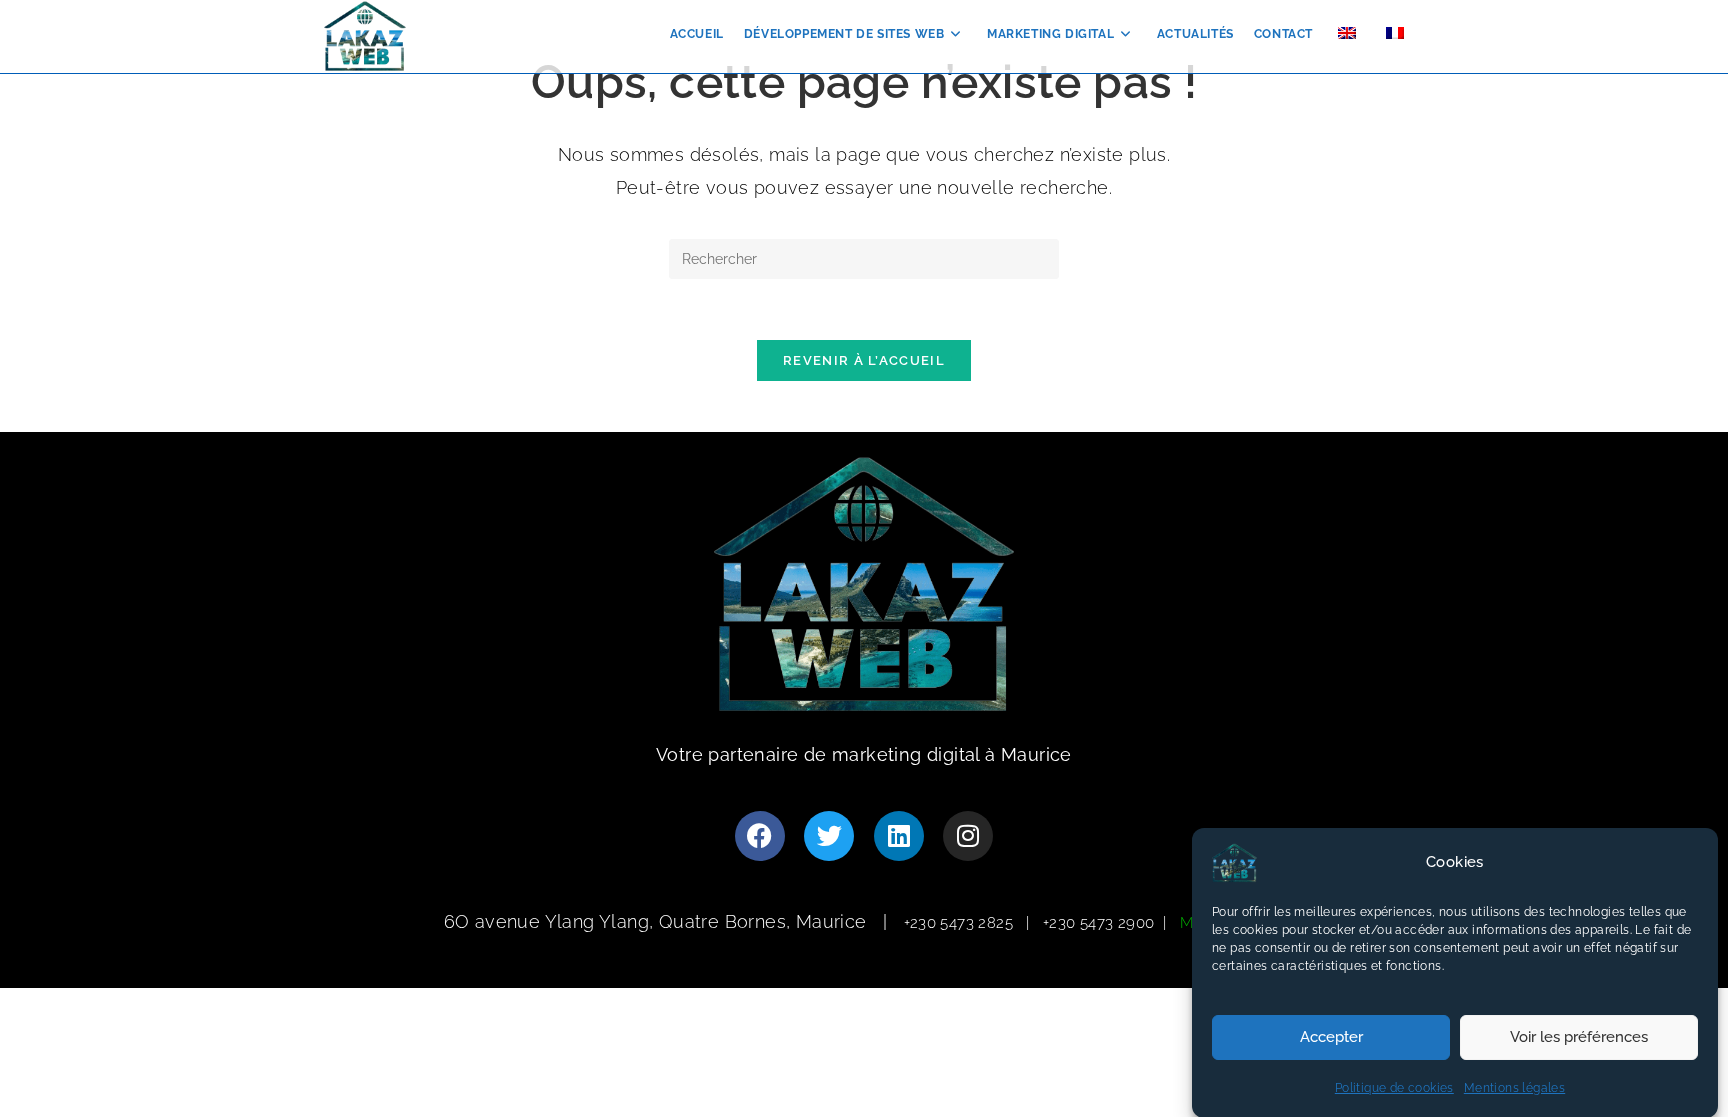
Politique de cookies (1394, 1088)
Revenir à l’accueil (864, 360)
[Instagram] (968, 836)
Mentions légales (1514, 1088)
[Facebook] (760, 836)
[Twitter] (829, 836)
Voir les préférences (1579, 1037)
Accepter (1331, 1037)
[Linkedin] (899, 836)
